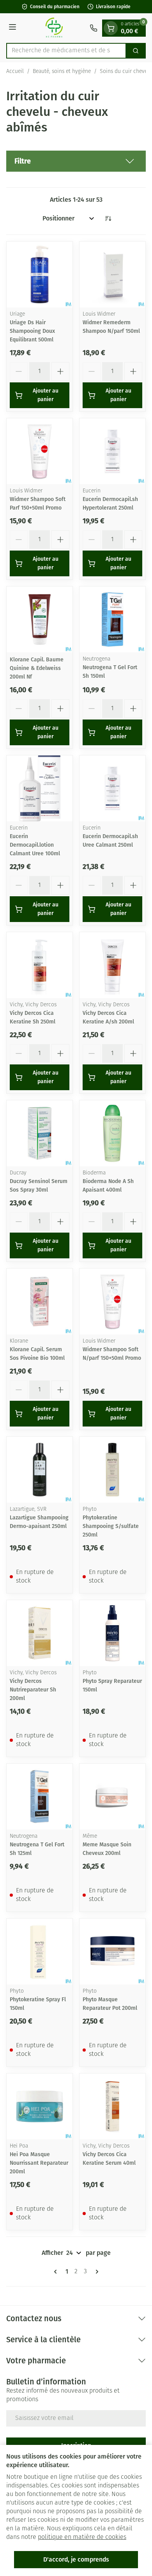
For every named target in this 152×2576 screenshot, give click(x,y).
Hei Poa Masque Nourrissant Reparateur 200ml (39, 2163)
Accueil (15, 72)
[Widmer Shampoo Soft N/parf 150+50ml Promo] (112, 1301)
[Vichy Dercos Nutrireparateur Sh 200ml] (40, 1633)
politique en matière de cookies (82, 2537)
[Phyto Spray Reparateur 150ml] (112, 1633)
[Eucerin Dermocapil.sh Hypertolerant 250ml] (112, 451)
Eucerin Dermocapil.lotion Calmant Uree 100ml (35, 845)
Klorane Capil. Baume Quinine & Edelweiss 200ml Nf (37, 668)
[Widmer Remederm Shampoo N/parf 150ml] (112, 274)
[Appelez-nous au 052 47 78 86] (94, 28)
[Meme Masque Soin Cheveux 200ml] (112, 1797)
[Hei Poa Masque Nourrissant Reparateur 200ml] (40, 2106)
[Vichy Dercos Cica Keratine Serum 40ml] (112, 2106)
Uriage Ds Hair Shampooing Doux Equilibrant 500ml (32, 331)
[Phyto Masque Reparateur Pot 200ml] (112, 1952)
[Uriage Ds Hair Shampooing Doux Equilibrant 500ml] (40, 274)
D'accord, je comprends (76, 2559)
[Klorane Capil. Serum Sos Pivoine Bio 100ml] (40, 1301)
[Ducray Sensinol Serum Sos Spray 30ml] (40, 1133)
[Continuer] (95, 2272)
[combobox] (66, 51)
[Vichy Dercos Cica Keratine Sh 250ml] (40, 965)
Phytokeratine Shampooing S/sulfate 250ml (111, 1526)
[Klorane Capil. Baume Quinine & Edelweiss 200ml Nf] (40, 619)
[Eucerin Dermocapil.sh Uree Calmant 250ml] (112, 788)
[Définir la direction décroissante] (108, 219)
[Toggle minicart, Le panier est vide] (111, 28)
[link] (57, 2272)
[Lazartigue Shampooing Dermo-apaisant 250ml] (40, 1470)
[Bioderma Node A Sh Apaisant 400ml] (112, 1133)
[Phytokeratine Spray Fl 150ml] (40, 1952)
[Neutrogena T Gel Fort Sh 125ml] (40, 1797)
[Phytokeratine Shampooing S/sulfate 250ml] (112, 1470)
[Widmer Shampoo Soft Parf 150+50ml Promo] (40, 451)
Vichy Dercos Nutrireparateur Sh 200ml (33, 1690)
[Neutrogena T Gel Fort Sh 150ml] (112, 619)
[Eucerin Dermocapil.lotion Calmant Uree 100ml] (40, 788)
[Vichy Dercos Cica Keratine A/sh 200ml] (112, 965)
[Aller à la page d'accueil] (54, 28)
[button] (76, 161)
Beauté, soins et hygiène (62, 72)
